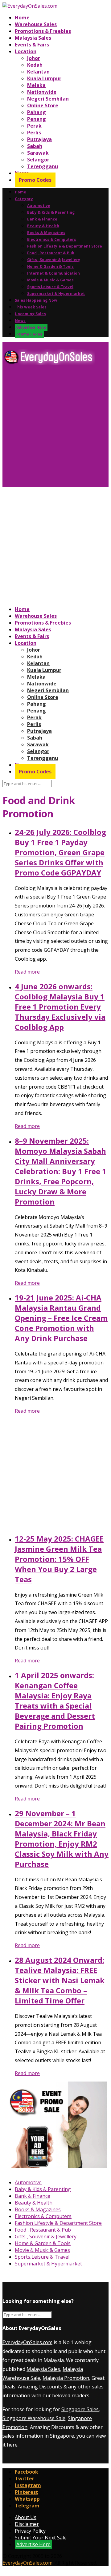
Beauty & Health (43, 226)
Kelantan (38, 72)
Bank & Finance (42, 219)
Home (22, 18)
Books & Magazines (46, 233)
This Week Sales (31, 307)
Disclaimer (27, 2524)
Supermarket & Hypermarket (56, 294)
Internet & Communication (53, 273)
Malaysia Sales (33, 38)
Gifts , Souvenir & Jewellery (54, 260)
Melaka (36, 85)
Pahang (37, 112)
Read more (27, 972)
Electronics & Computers (52, 239)
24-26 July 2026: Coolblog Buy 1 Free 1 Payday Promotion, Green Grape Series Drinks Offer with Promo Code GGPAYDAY (60, 852)
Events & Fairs (32, 45)
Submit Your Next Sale (41, 2538)
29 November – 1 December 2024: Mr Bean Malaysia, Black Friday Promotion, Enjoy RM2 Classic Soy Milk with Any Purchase (62, 1839)
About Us (26, 2517)
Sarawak (38, 153)
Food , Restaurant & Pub (51, 253)
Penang (37, 119)
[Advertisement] (55, 428)
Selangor (38, 160)
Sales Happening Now (36, 300)
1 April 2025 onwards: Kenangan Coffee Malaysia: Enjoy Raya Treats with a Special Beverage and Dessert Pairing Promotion (55, 1701)
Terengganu (43, 166)
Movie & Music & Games (50, 280)
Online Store (43, 105)
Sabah (35, 146)
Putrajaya (39, 139)
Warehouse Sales (36, 24)
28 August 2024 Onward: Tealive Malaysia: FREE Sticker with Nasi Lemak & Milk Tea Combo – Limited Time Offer (60, 1980)
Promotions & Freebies (43, 31)
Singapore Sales (80, 2409)
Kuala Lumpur (44, 78)
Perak (34, 126)
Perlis (34, 133)
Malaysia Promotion (66, 2378)
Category (24, 199)
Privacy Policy (30, 2531)
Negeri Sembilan (48, 99)
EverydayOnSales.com (27, 2342)
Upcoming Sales (30, 314)
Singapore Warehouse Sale (34, 2418)
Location (26, 51)
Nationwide (42, 92)
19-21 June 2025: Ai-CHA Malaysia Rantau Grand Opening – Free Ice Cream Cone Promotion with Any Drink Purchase (61, 1318)
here (12, 2445)
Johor (34, 58)
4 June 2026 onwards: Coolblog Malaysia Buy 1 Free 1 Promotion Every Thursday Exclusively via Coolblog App (60, 1007)
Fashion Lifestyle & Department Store (65, 246)
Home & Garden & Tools (50, 266)
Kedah (35, 65)
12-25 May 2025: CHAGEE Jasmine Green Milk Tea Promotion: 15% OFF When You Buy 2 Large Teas (59, 1559)
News (20, 321)
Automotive (39, 206)
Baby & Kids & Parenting (51, 212)
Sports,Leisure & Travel (50, 287)
